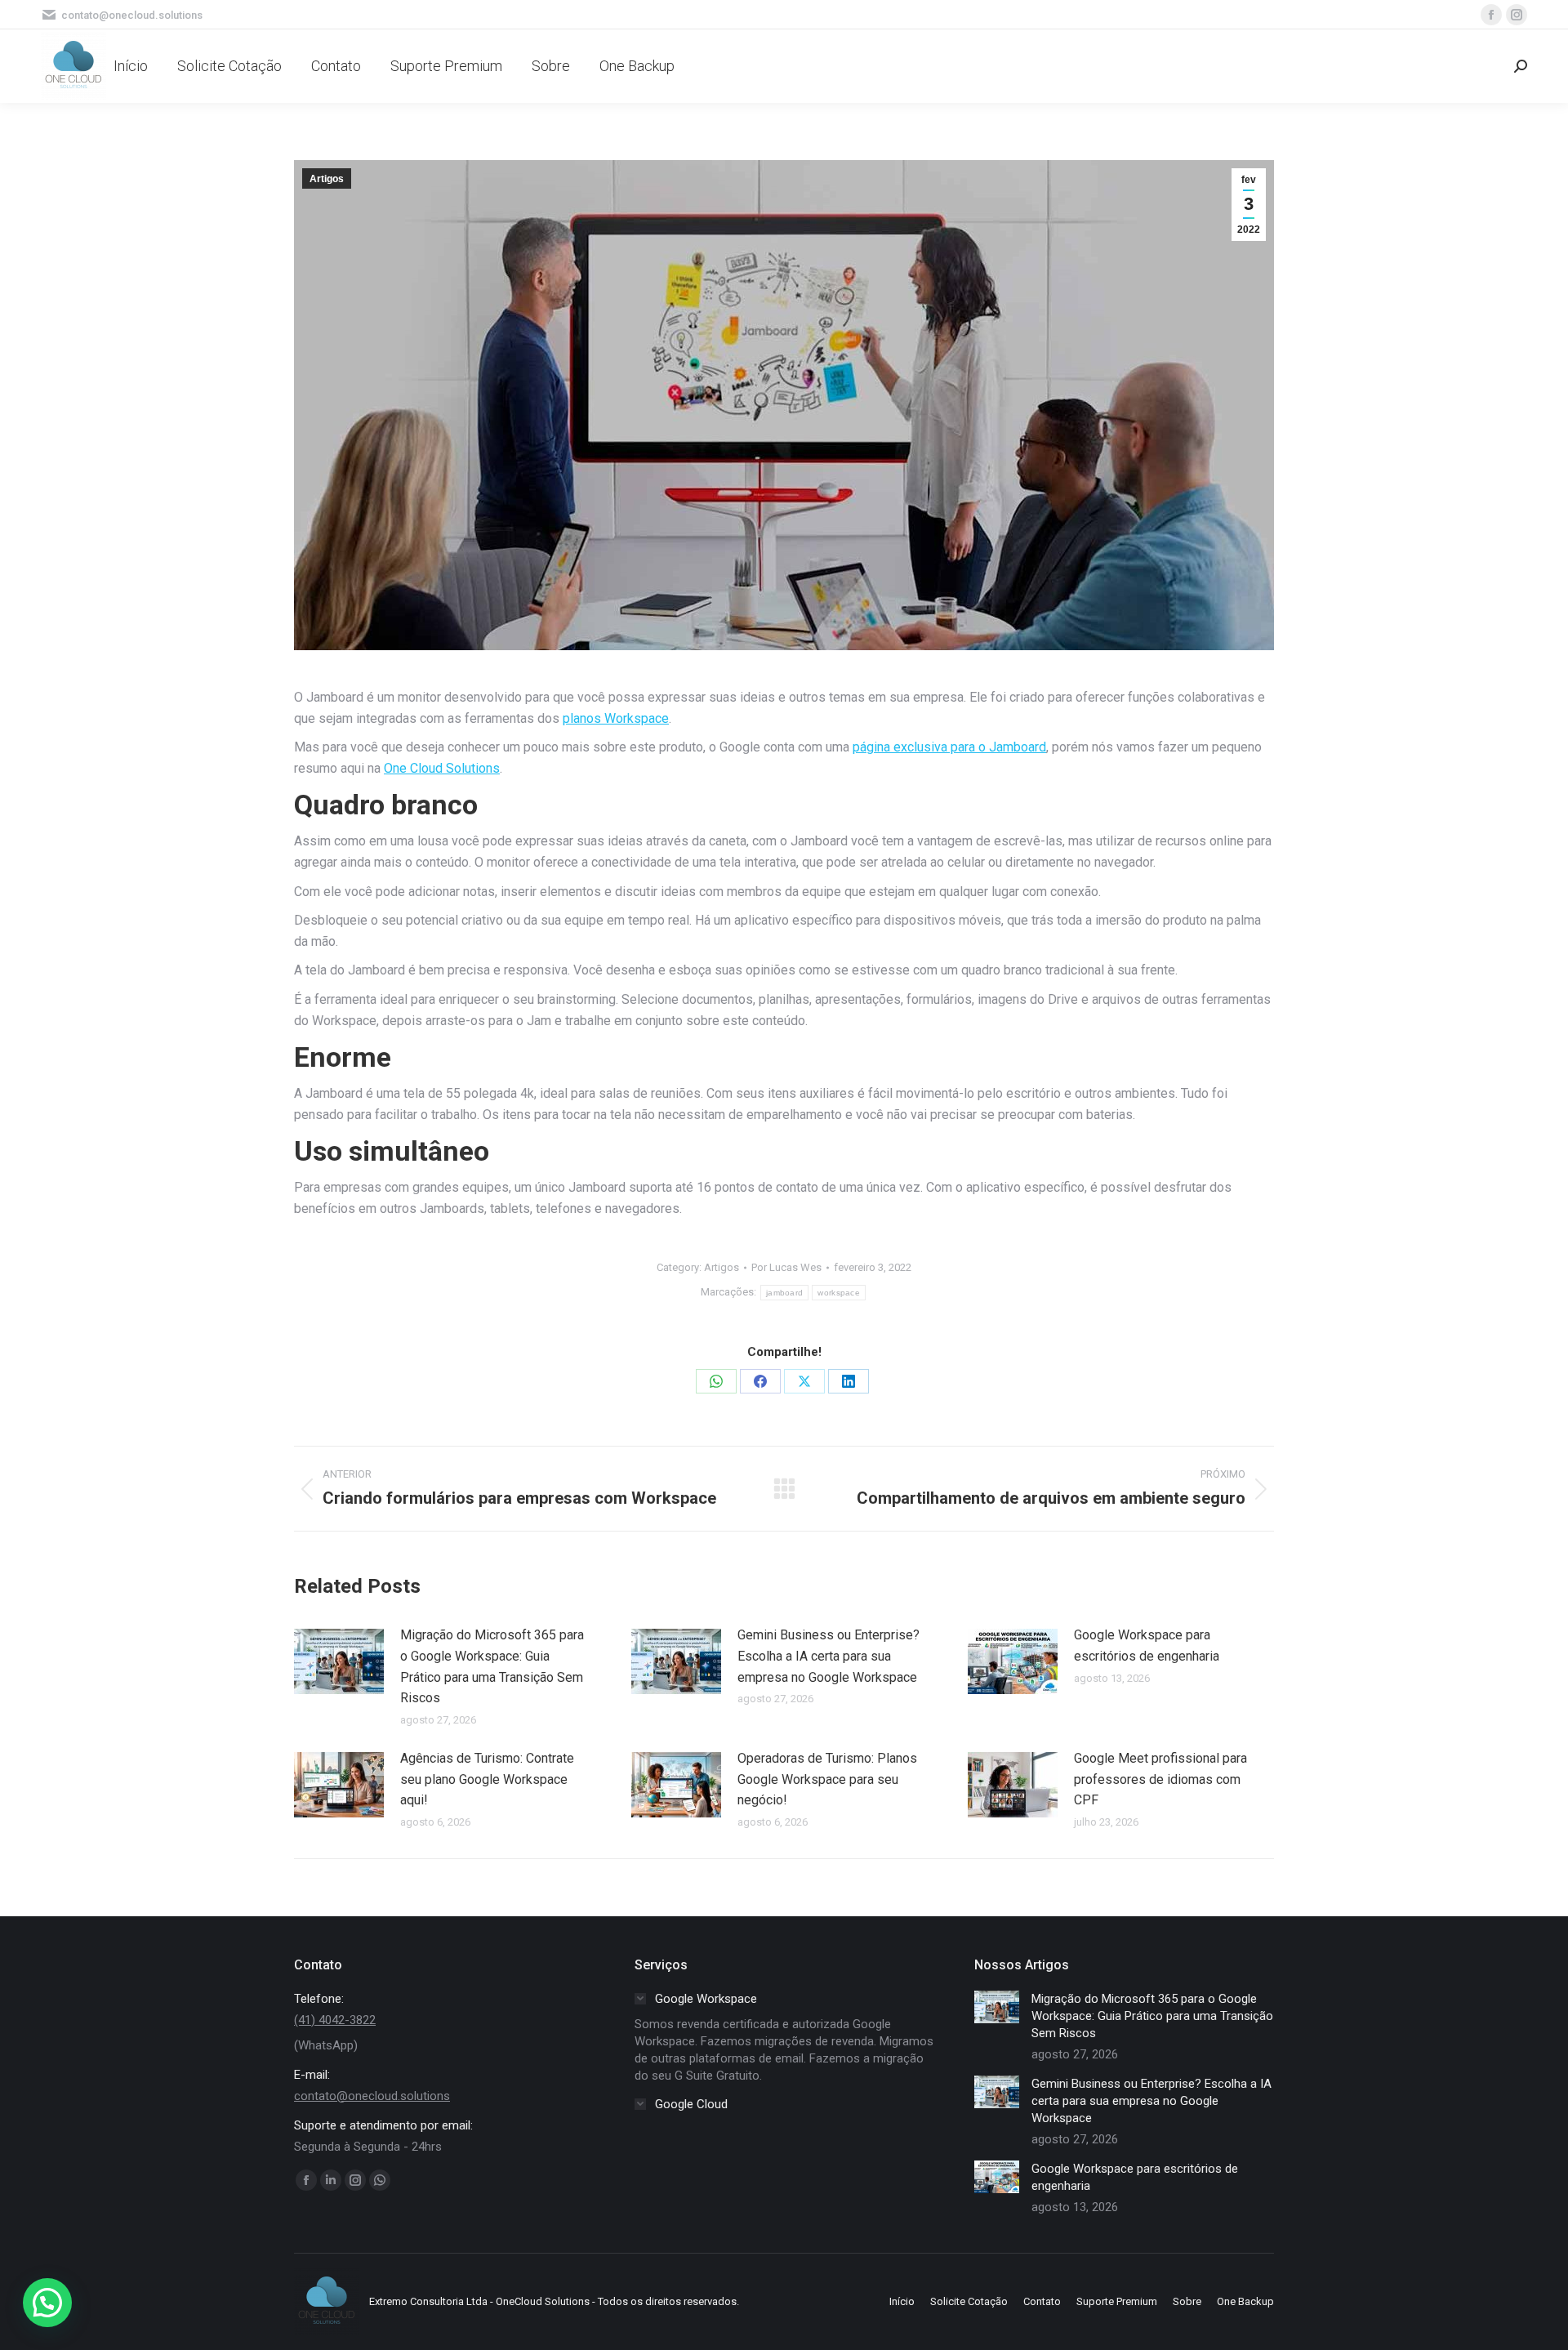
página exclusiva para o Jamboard (949, 747)
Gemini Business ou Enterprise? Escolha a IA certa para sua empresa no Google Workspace (829, 1656)
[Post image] (339, 1661)
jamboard (784, 1293)
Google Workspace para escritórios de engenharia (1147, 1645)
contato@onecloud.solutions (372, 2096)
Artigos (327, 179)
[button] (47, 2303)
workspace (839, 1293)
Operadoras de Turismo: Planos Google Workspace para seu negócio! (827, 1779)
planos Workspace (616, 718)
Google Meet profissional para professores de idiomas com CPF (1160, 1779)
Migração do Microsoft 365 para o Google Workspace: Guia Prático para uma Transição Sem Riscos (492, 1666)
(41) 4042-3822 (335, 2020)
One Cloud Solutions (442, 768)
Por (786, 1267)
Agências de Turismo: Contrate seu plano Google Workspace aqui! (487, 1779)
